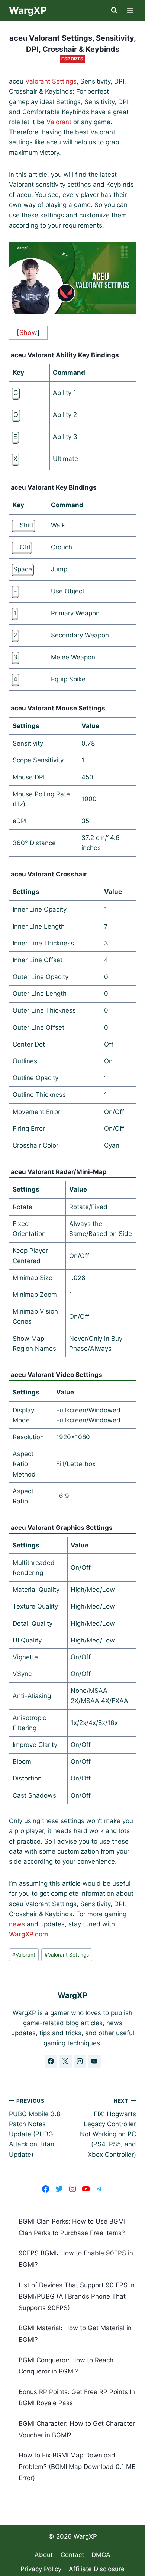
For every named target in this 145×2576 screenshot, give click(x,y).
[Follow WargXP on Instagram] (80, 2061)
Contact (72, 2555)
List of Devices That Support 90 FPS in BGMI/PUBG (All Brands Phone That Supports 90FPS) (77, 2296)
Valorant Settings (51, 81)
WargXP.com (28, 1934)
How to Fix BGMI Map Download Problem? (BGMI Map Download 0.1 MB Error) (77, 2467)
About (44, 2555)
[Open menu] (130, 10)
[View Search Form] (114, 10)
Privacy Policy (41, 2569)
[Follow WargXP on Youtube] (94, 2061)
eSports (72, 59)
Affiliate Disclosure (97, 2569)
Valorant (59, 122)
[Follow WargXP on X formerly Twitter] (65, 2061)
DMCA (101, 2555)
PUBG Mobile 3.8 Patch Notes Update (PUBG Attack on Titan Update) (35, 2128)
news (17, 1924)
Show (28, 332)
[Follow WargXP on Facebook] (51, 2061)
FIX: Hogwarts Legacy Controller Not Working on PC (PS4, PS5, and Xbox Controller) (108, 2128)
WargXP (85, 2536)
